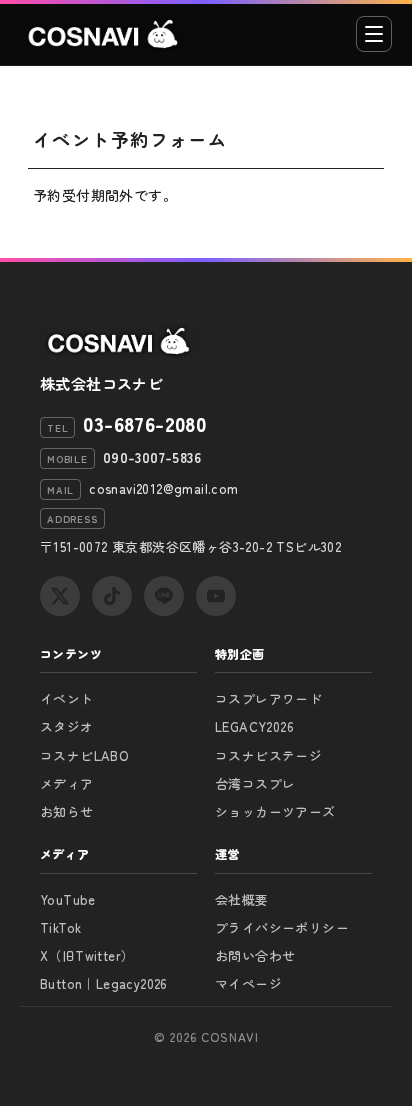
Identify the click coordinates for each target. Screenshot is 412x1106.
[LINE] (164, 596)
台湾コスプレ (255, 783)
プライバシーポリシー (282, 927)
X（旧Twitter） (87, 955)
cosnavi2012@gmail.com (163, 488)
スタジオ (67, 726)
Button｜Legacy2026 (104, 983)
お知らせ (67, 811)
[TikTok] (112, 596)
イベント (67, 698)
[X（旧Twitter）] (60, 596)
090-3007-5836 (152, 457)
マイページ (248, 983)
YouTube (68, 899)
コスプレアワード (268, 698)
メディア (67, 783)
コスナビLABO (84, 755)
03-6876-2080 (144, 424)
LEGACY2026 (254, 726)
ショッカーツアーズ (275, 811)
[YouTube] (216, 596)
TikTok (60, 927)
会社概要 (242, 899)
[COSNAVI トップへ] (104, 34)
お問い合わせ (255, 955)
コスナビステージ (268, 755)
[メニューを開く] (374, 34)
